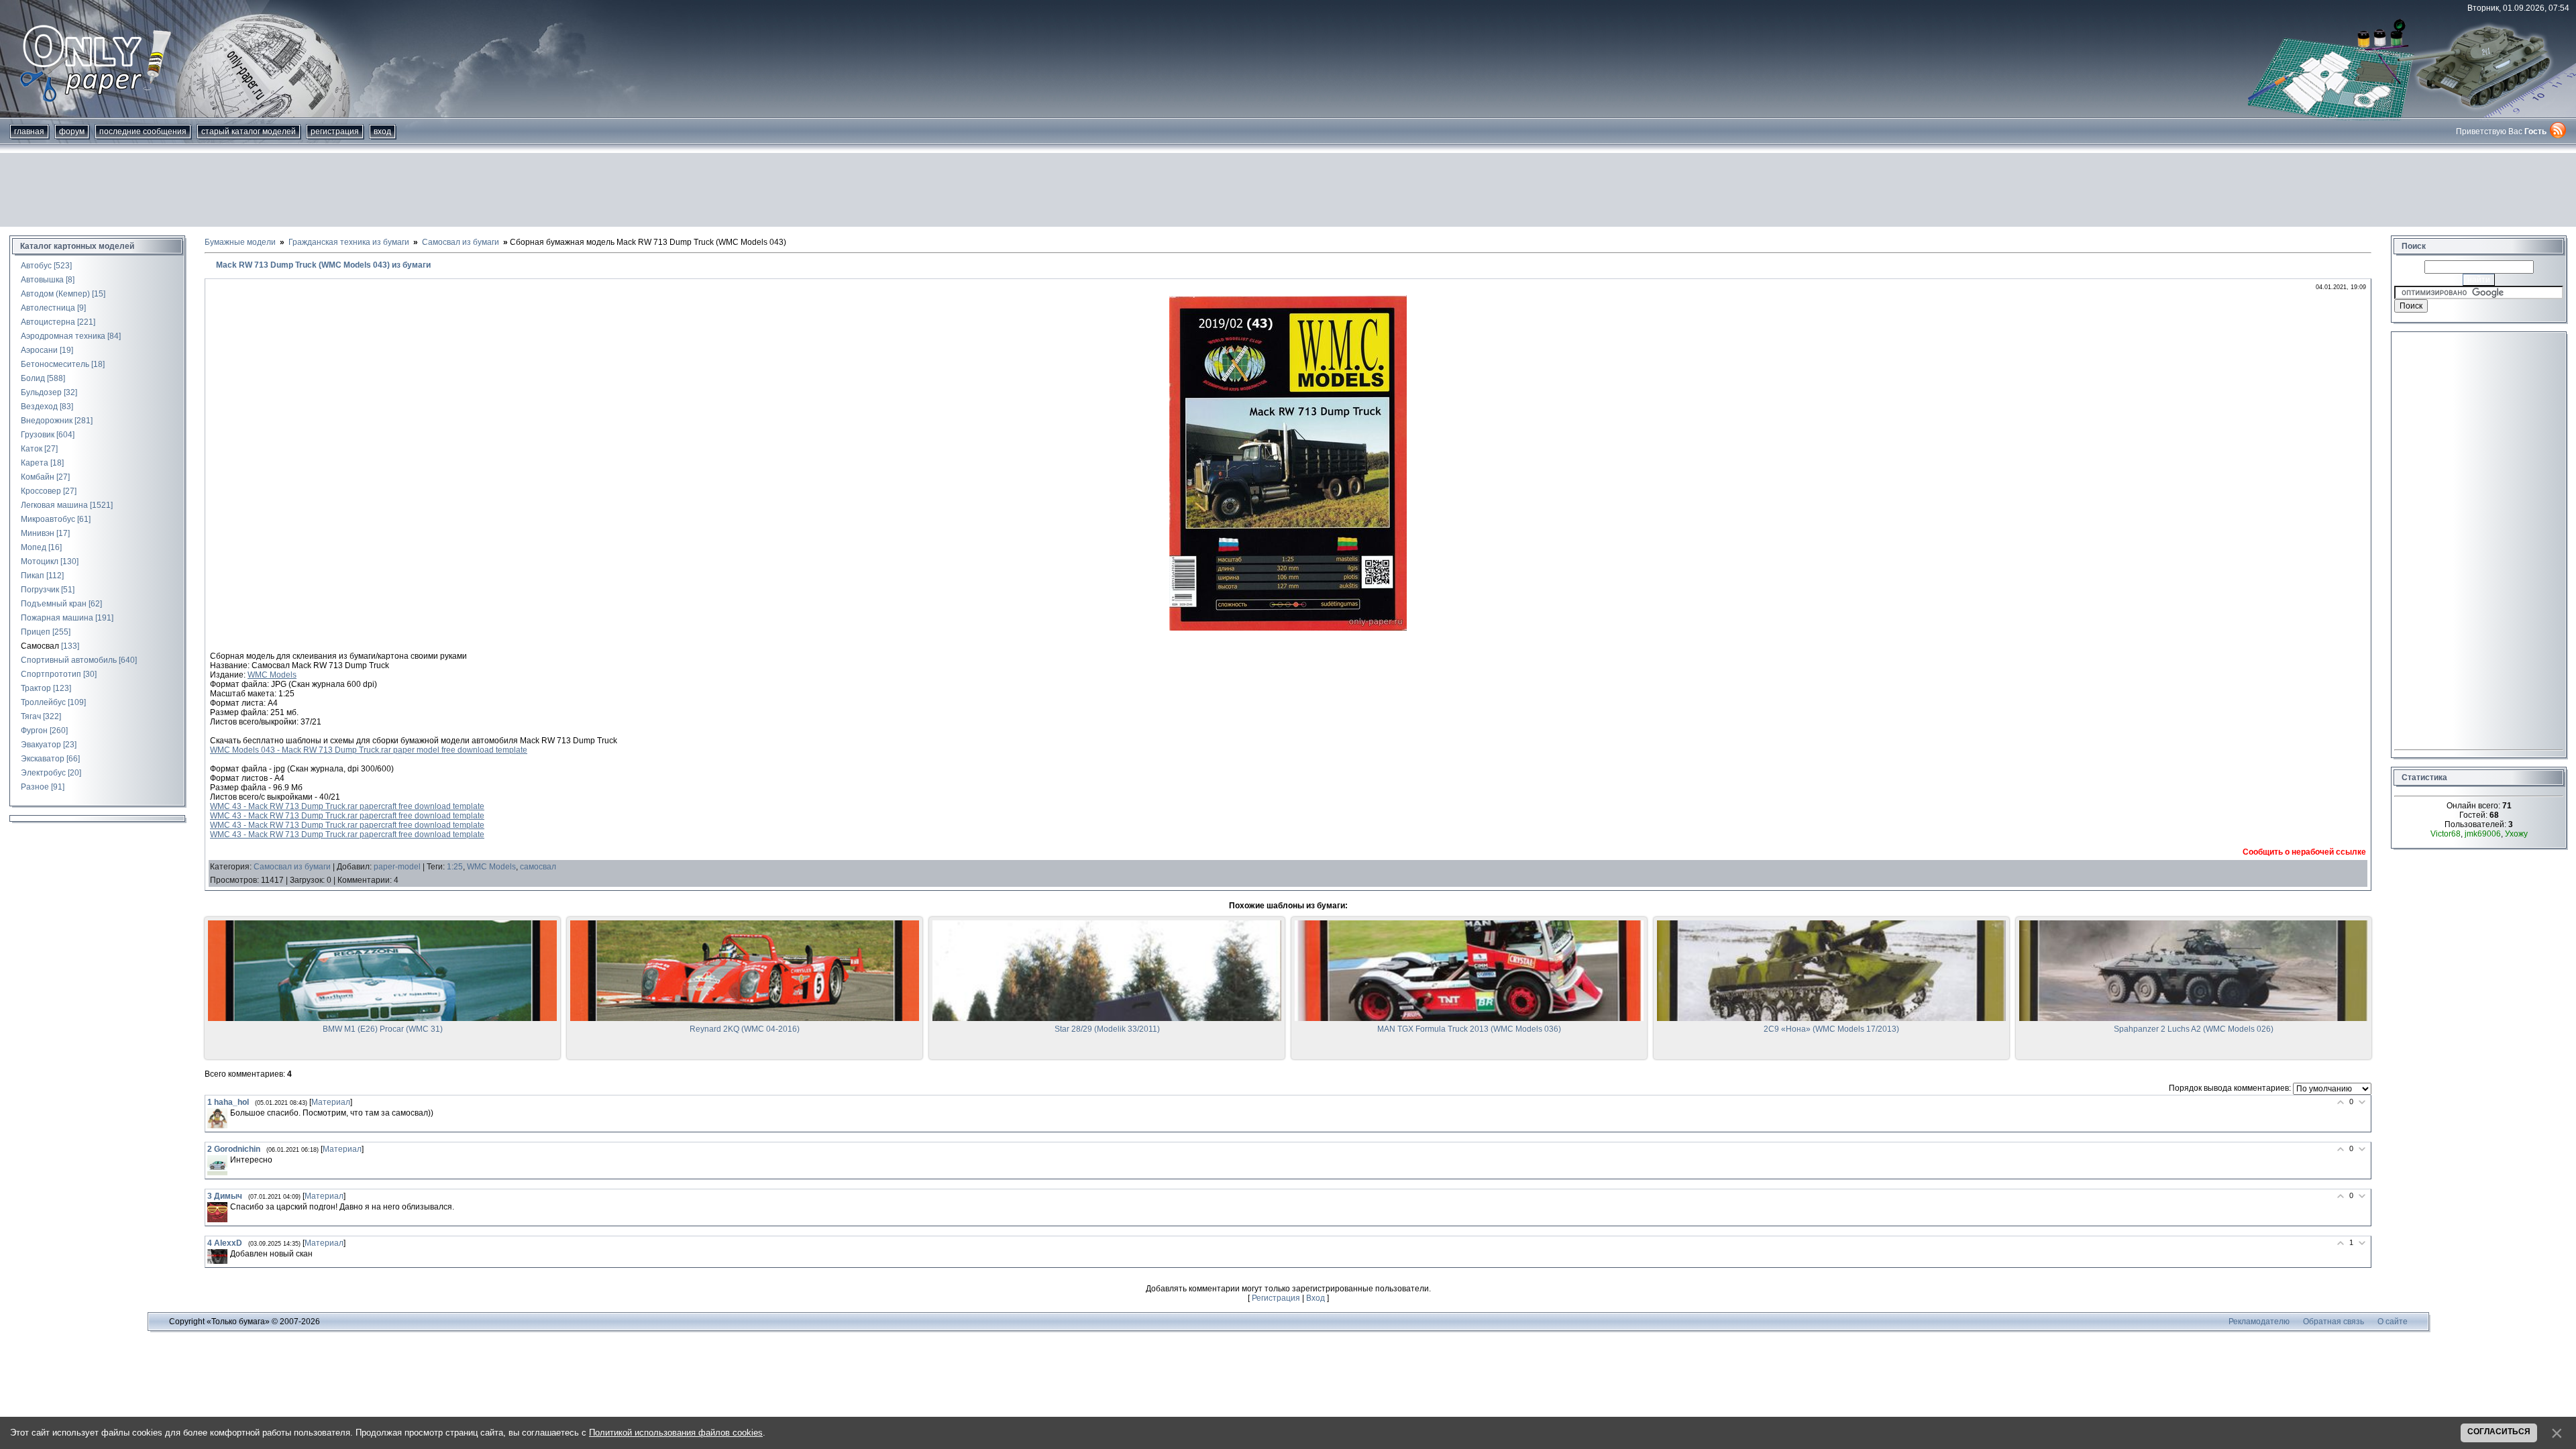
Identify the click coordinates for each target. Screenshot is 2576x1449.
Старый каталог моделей (249, 131)
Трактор (36, 688)
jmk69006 (2483, 834)
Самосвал (40, 646)
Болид (33, 378)
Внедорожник (47, 421)
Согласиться (2499, 1432)
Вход (382, 131)
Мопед (34, 547)
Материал (331, 1102)
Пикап (33, 576)
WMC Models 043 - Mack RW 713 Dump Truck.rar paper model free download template (369, 750)
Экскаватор (43, 759)
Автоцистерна (48, 322)
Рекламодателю (2259, 1322)
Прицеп (36, 632)
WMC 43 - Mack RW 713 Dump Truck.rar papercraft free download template (347, 806)
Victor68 (2446, 834)
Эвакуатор (41, 745)
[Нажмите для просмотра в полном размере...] (1288, 628)
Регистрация (335, 131)
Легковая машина (54, 505)
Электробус (43, 773)
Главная (29, 131)
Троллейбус (43, 702)
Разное (35, 787)
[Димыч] (217, 1212)
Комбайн (38, 477)
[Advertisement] (1288, 190)
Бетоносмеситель (55, 364)
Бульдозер (41, 392)
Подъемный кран (54, 604)
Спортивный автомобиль (69, 660)
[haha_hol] (217, 1118)
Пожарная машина (57, 618)
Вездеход (39, 407)
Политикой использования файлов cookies (676, 1433)
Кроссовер (41, 491)
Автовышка (42, 280)
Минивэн (38, 533)
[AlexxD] (217, 1257)
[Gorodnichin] (217, 1165)
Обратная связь (2333, 1322)
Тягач (31, 716)
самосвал (538, 867)
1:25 (455, 867)
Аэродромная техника (63, 336)
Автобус (36, 266)
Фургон (34, 731)
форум (72, 131)
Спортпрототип (51, 674)
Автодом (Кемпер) (55, 294)
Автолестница (48, 308)
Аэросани (39, 350)
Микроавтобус (48, 519)
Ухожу (2516, 834)
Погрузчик (40, 590)
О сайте (2393, 1322)
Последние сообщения (143, 131)
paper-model (397, 867)
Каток (32, 449)
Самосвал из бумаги (292, 867)
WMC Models (272, 675)
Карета (35, 463)
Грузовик (38, 435)
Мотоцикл (40, 561)
